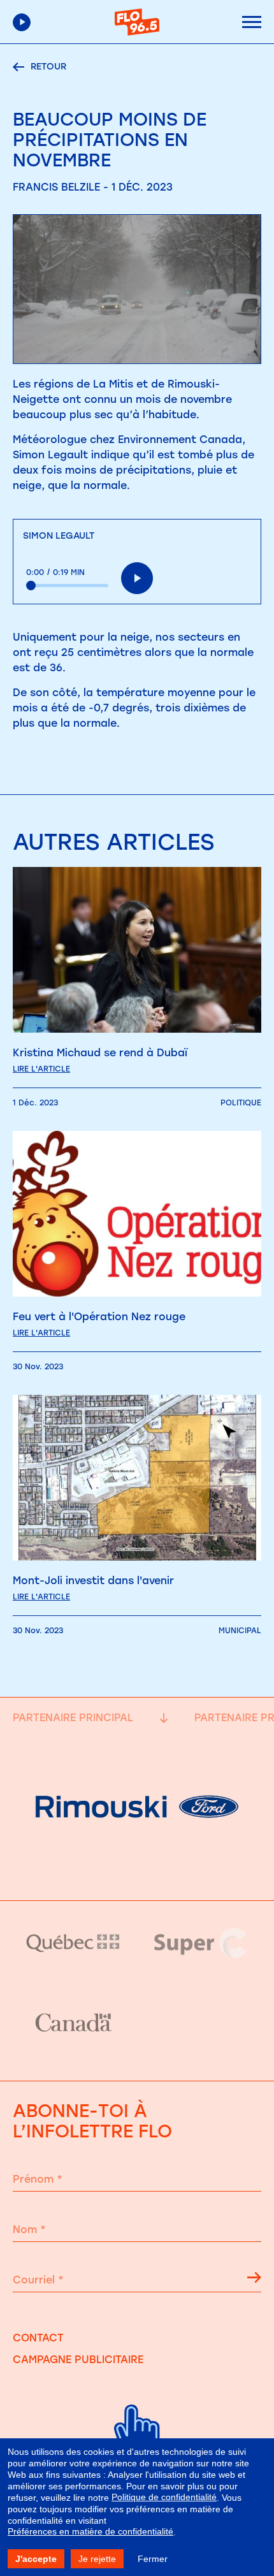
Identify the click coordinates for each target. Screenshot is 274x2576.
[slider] (67, 586)
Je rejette (97, 2559)
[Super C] (201, 1943)
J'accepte (36, 2559)
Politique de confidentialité (164, 2497)
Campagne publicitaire (78, 2360)
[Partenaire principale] (137, 1868)
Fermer (153, 2559)
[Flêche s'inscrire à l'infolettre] (254, 2280)
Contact (38, 2338)
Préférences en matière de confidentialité (90, 2531)
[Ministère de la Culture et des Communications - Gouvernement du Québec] (73, 1943)
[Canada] (73, 2023)
